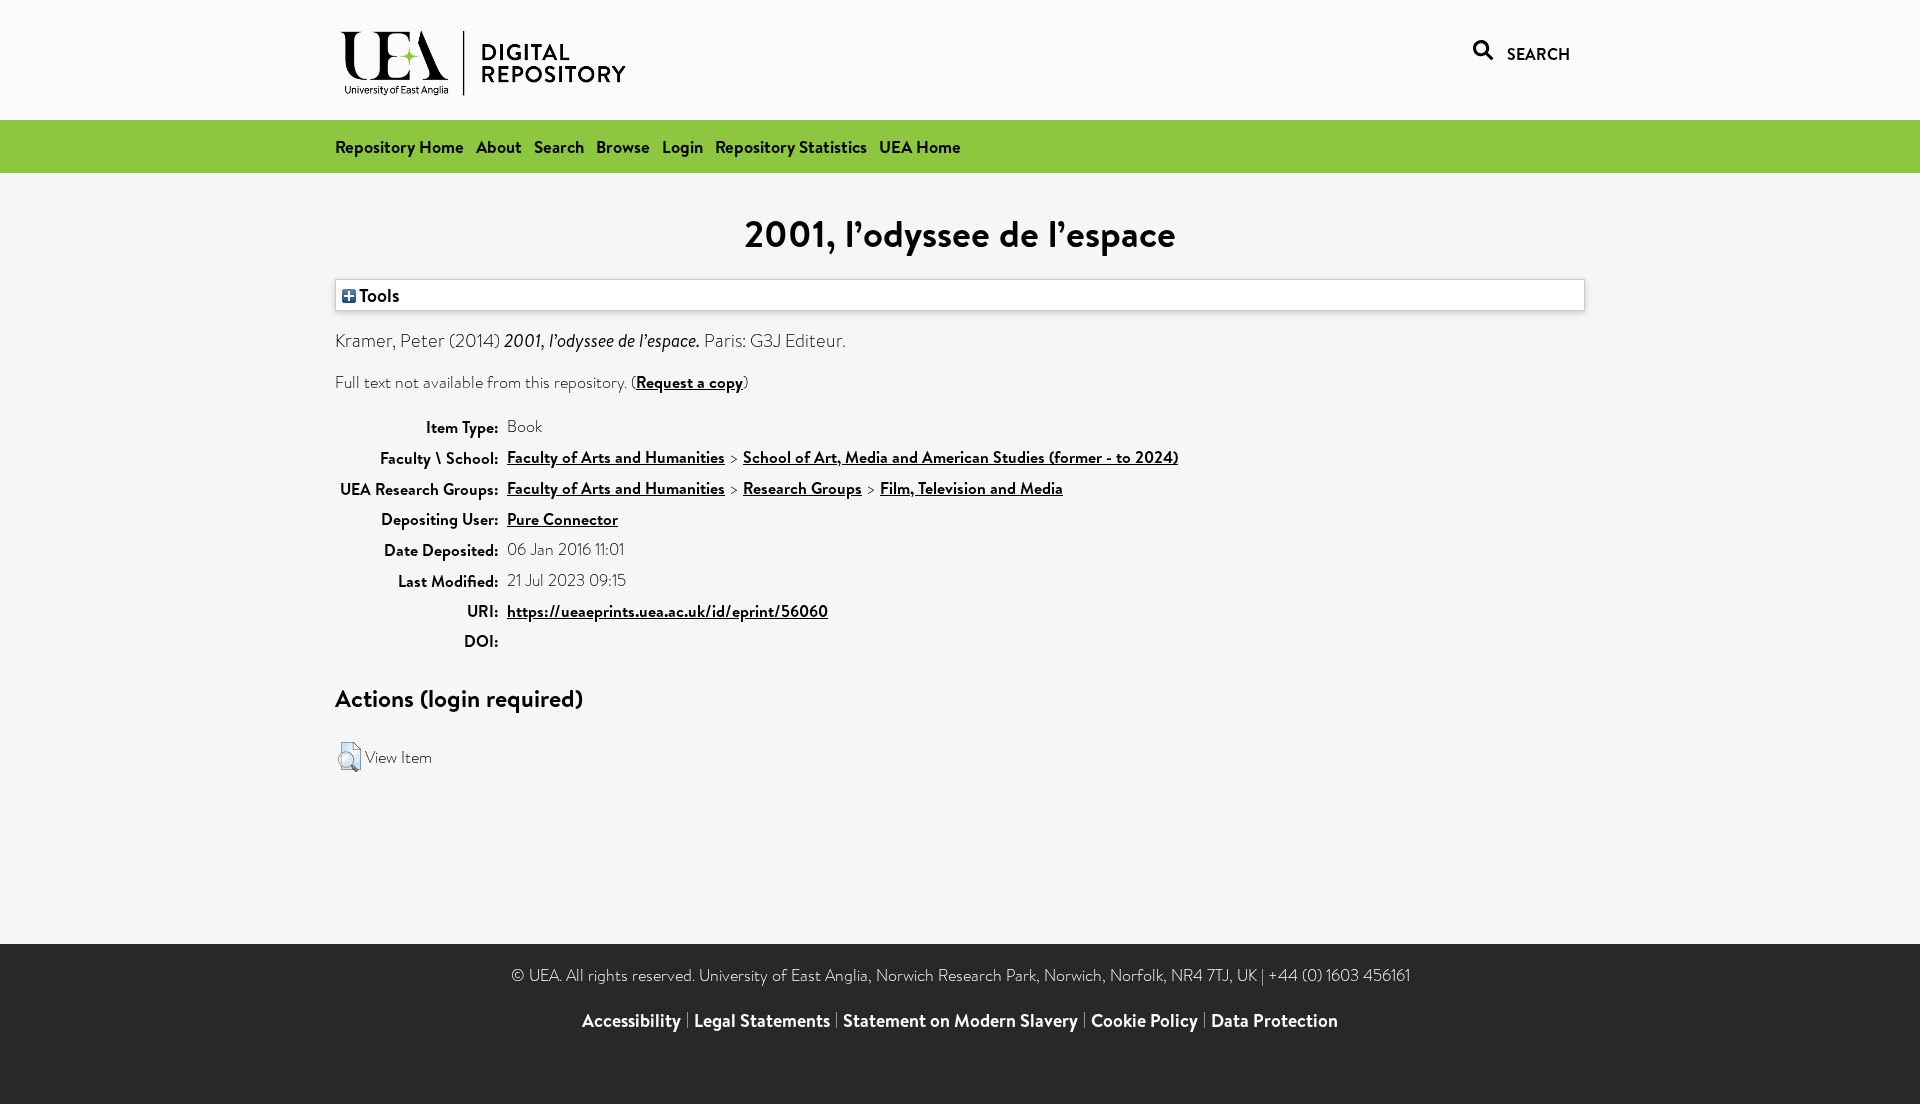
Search (559, 146)
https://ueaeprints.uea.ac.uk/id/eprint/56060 (667, 611)
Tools (378, 295)
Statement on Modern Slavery (960, 1020)
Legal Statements (762, 1020)
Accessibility (631, 1020)
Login (682, 146)
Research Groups (802, 488)
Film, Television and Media (971, 488)
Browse (623, 146)
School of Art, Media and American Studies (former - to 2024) (960, 457)
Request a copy (689, 382)
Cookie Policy (1144, 1020)
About (499, 146)
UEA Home (920, 146)
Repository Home (399, 146)
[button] (349, 757)
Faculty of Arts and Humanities (616, 457)
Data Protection (1274, 1020)
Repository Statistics (791, 146)
